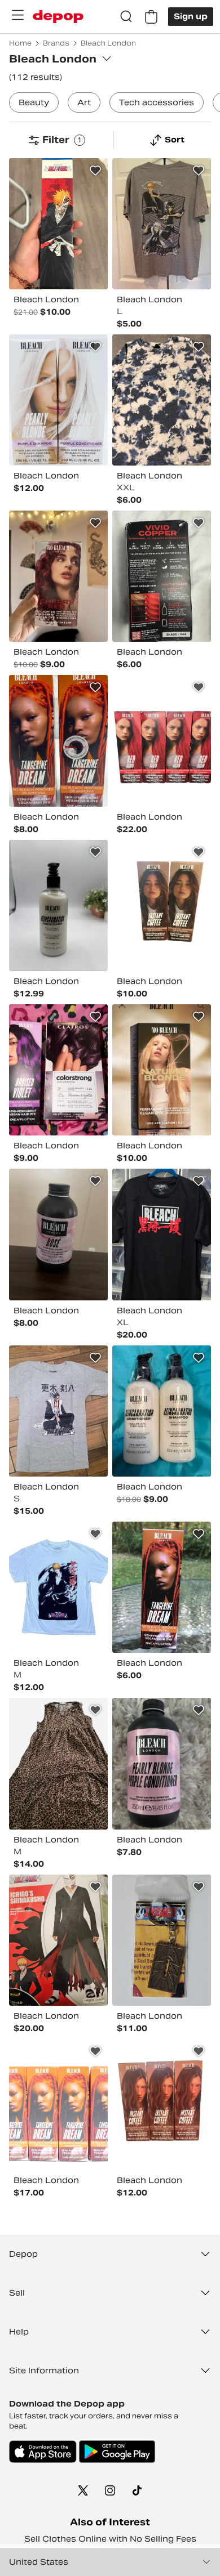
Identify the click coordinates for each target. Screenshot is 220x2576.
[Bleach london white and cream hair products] (162, 1411)
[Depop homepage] (58, 17)
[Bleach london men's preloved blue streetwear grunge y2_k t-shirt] (58, 1587)
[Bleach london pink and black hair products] (58, 1234)
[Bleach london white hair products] (58, 905)
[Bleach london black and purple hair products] (58, 1070)
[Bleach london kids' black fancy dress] (58, 1940)
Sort (175, 140)
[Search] (126, 17)
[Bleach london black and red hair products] (162, 576)
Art (84, 102)
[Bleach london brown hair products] (162, 2105)
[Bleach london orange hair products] (58, 2105)
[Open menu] (17, 15)
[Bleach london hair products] (58, 400)
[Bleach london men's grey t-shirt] (162, 224)
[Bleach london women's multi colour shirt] (162, 400)
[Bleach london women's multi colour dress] (58, 1763)
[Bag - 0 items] (151, 17)
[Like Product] (95, 171)
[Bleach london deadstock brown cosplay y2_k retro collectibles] (162, 1940)
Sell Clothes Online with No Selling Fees (110, 2539)
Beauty (34, 102)
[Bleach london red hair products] (162, 741)
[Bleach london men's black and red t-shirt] (162, 1234)
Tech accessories (157, 102)
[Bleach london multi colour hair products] (162, 1070)
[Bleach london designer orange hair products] (162, 1587)
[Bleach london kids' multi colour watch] (58, 224)
